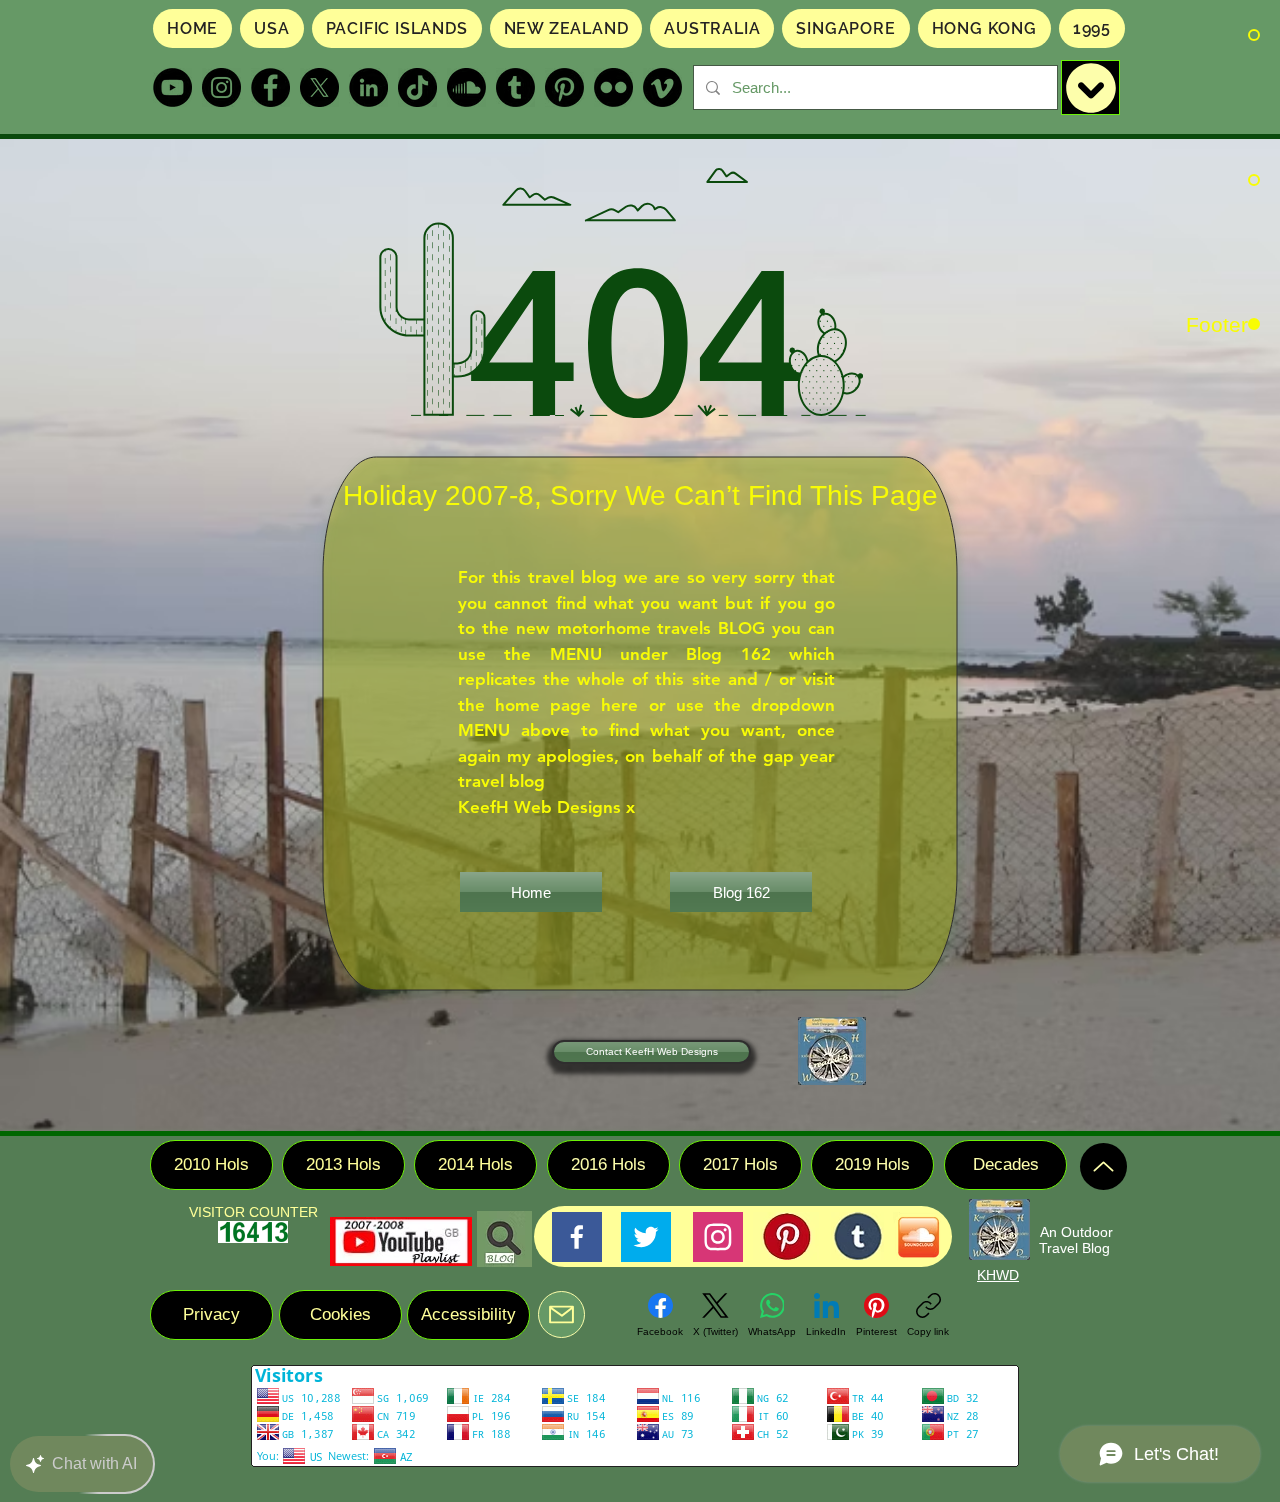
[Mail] (561, 1314)
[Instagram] (221, 87)
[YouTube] (172, 87)
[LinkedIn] (368, 87)
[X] (319, 87)
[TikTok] (417, 87)
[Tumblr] (515, 87)
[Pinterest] (564, 87)
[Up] (1103, 1166)
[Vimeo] (662, 87)
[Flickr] (613, 87)
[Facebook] (270, 87)
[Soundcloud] (466, 87)
